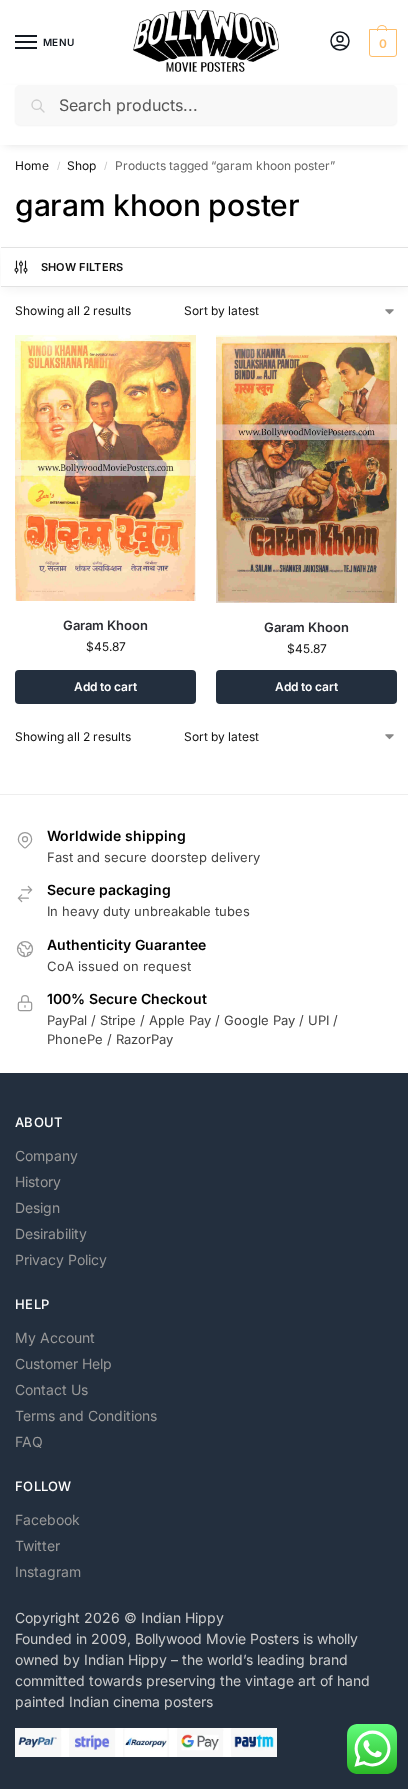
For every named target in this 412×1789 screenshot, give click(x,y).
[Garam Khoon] (105, 468)
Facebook (47, 1519)
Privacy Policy (61, 1259)
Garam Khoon (105, 625)
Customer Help (63, 1363)
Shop (81, 165)
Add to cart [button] (105, 686)
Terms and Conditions (86, 1415)
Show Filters (82, 267)
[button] (380, 43)
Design (37, 1207)
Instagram (48, 1571)
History (38, 1181)
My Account (55, 1337)
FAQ (29, 1441)
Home (32, 165)
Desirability (51, 1233)
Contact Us (51, 1389)
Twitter (37, 1545)
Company (46, 1155)
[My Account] (340, 42)
